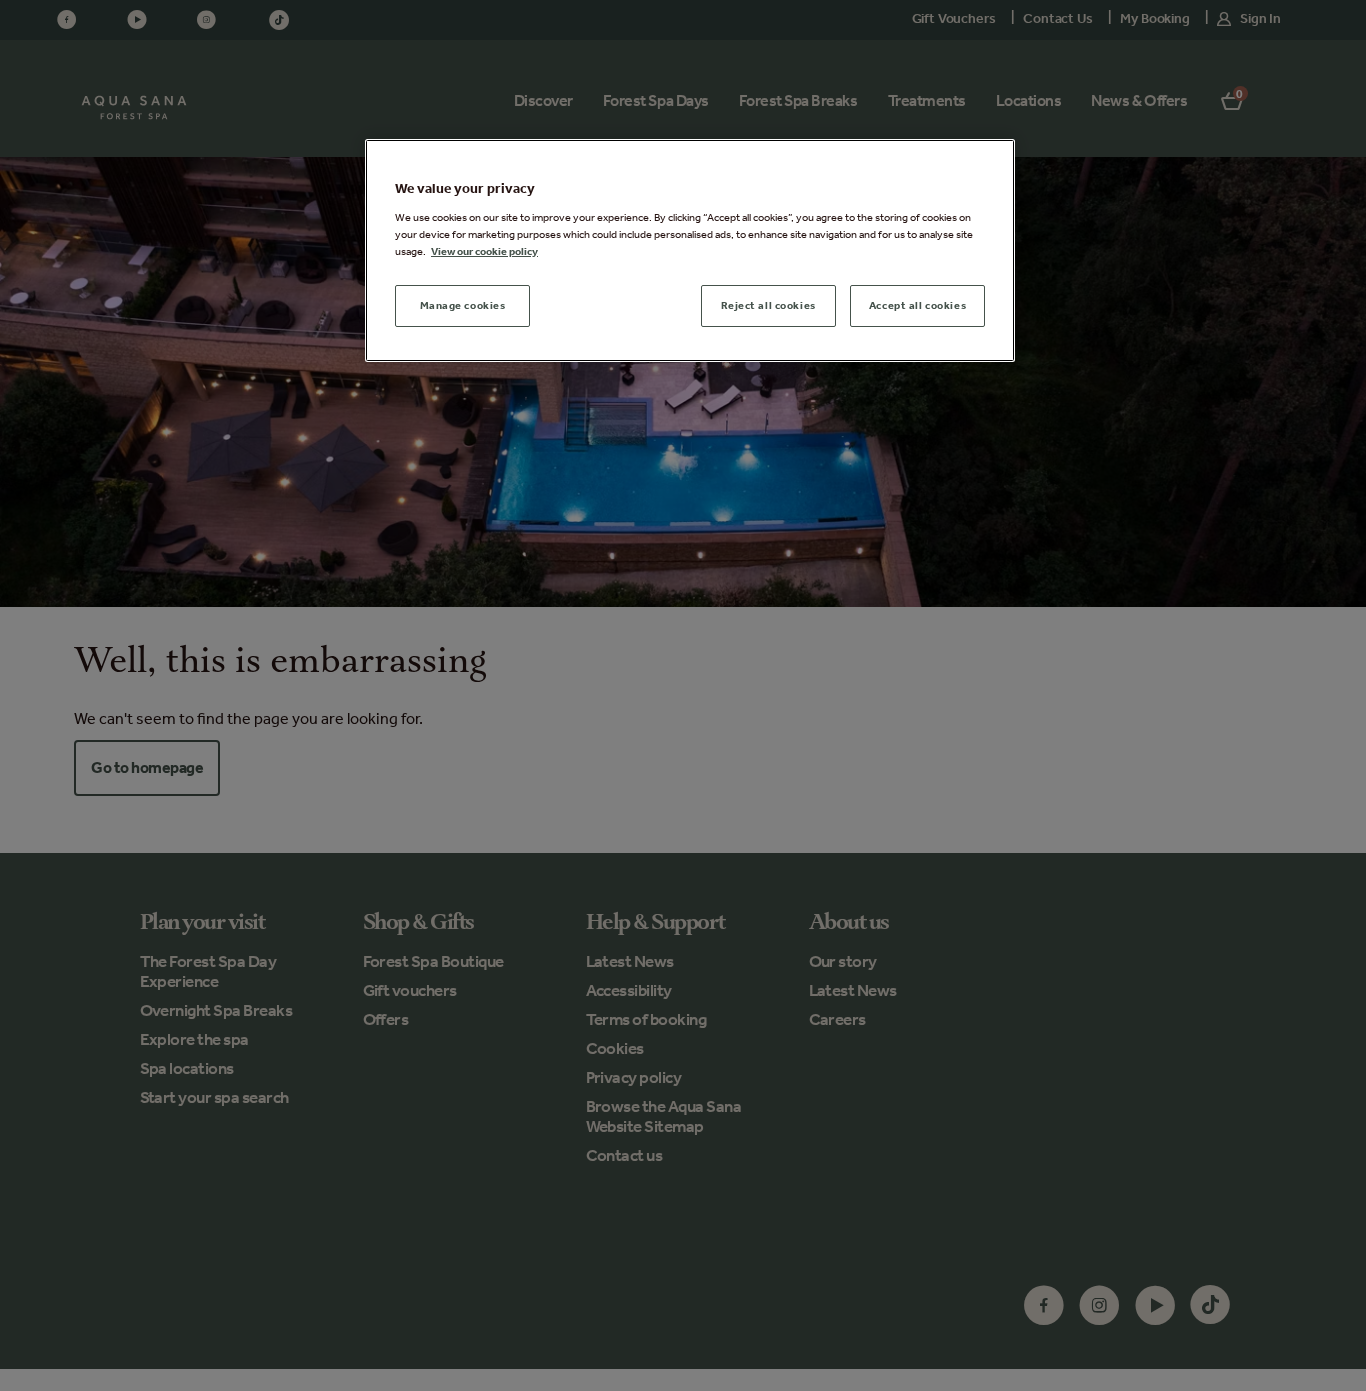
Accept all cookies (917, 305)
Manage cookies (463, 305)
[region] (690, 250)
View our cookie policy (484, 251)
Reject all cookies (768, 305)
